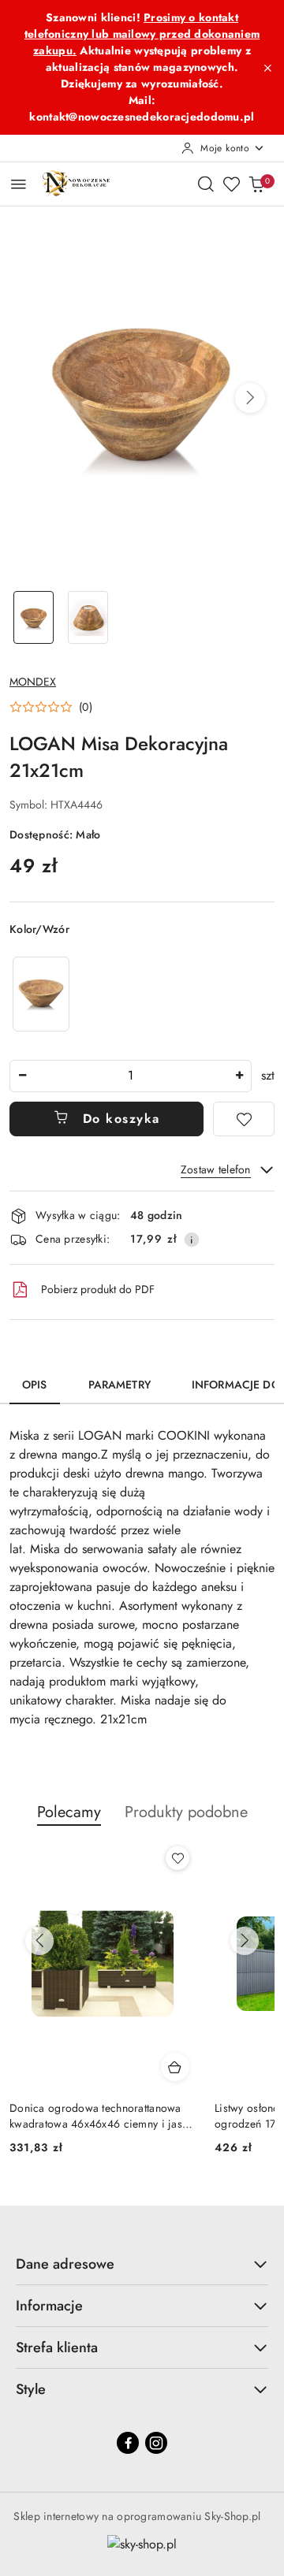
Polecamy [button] (69, 1812)
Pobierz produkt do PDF (98, 1289)
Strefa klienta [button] (57, 2347)
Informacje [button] (49, 2306)
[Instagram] (156, 2443)
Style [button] (31, 2389)
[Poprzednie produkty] (39, 1941)
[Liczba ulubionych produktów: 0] (231, 184)
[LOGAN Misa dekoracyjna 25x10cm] (41, 994)
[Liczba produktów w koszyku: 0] (256, 184)
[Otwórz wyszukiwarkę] (206, 184)
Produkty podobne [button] (186, 1812)
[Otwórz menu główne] (19, 184)
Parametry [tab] (120, 1385)
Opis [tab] (35, 1385)
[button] (250, 398)
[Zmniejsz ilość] (22, 1076)
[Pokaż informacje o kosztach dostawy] (192, 1240)
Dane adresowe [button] (65, 2264)
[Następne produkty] (245, 1941)
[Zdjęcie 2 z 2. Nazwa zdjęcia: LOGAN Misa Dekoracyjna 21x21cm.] (88, 617)
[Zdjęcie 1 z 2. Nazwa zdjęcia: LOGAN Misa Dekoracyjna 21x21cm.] (34, 617)
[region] (41, 994)
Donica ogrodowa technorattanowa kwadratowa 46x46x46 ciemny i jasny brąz (101, 2116)
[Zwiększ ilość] (239, 1076)
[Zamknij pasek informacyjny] (267, 68)
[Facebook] (128, 2443)
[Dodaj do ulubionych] (244, 1119)
